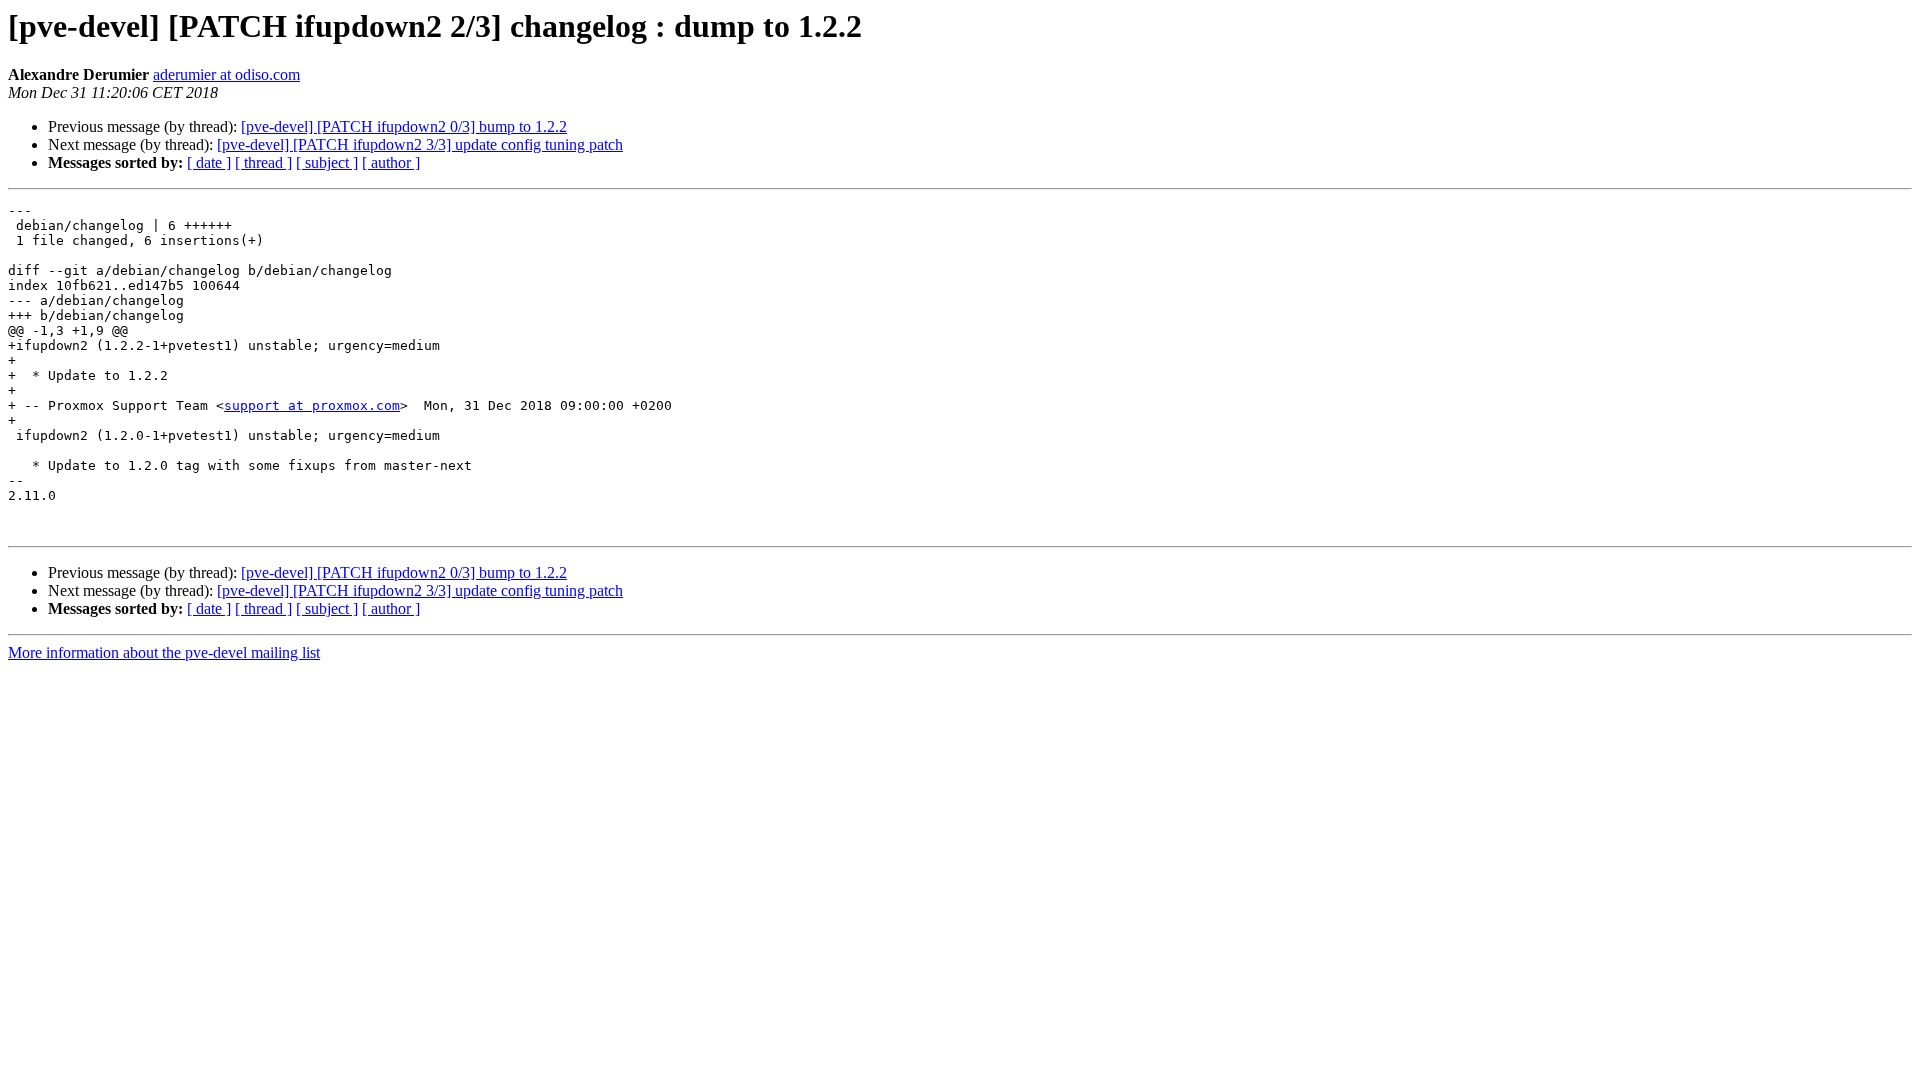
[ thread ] (263, 162)
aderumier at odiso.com (226, 74)
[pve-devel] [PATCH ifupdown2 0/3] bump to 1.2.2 (404, 126)
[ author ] (391, 162)
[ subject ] (327, 162)
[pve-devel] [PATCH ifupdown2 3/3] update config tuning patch (420, 144)
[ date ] (209, 162)
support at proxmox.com (312, 405)
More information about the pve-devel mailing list (164, 652)
